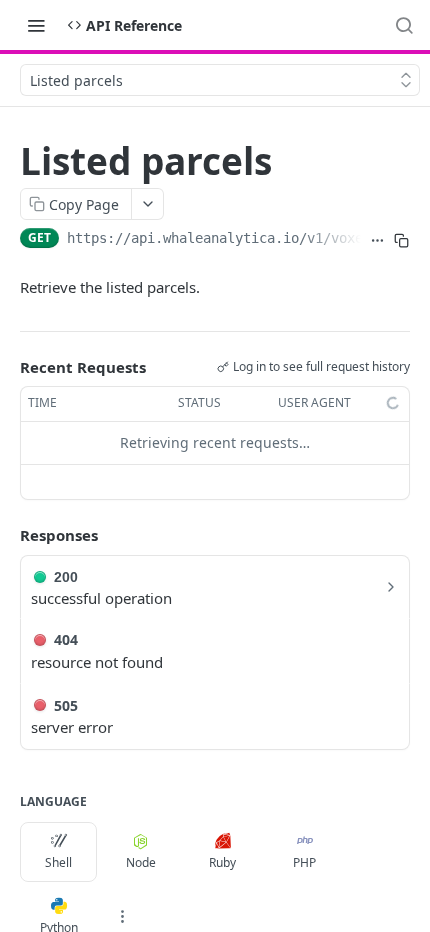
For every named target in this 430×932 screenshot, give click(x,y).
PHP (304, 862)
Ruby (222, 862)
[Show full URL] (377, 240)
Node (141, 862)
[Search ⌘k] (404, 25)
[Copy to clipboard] (402, 240)
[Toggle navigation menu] (36, 25)
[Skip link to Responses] (6, 535)
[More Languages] (122, 917)
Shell (58, 862)
